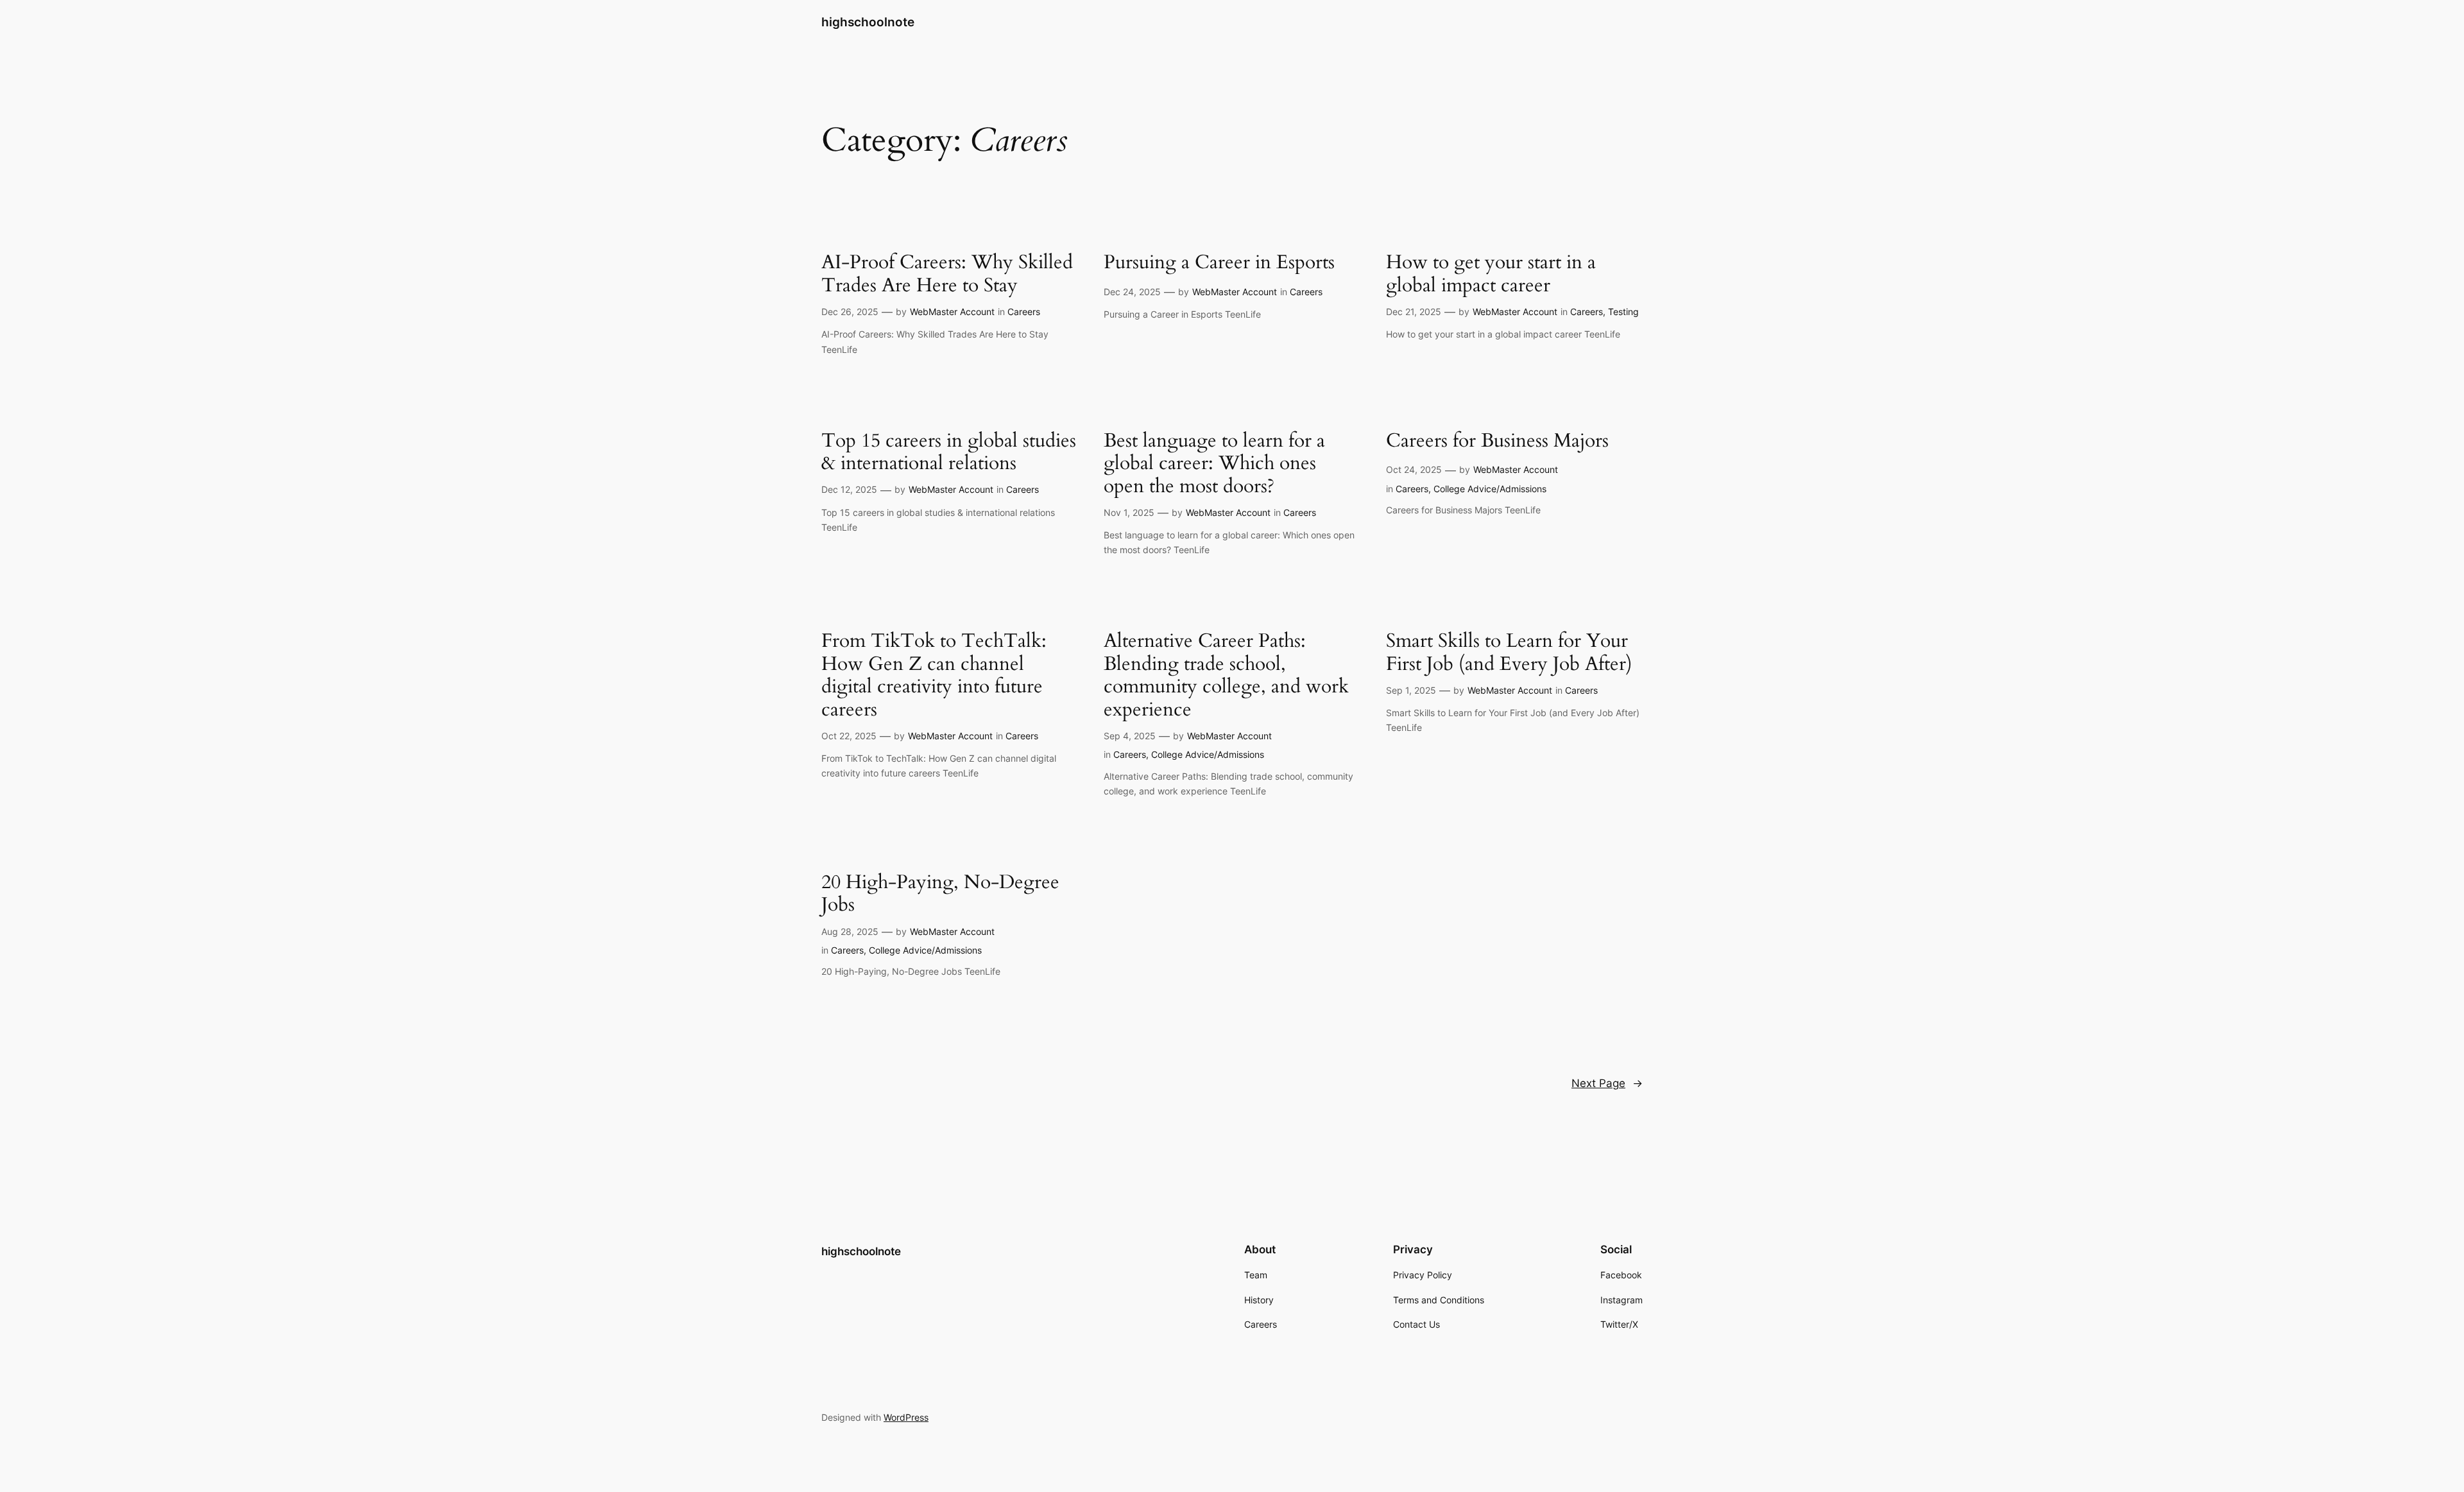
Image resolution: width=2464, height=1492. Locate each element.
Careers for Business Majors (1497, 442)
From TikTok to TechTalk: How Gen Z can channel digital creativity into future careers (934, 676)
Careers (1024, 312)
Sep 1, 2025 (1411, 690)
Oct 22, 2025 (849, 736)
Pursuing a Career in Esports (1219, 263)
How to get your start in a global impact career (1491, 274)
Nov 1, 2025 (1129, 512)
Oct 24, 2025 (1414, 469)
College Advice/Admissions (1490, 489)
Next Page (1607, 1083)
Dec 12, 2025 (849, 489)
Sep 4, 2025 (1130, 736)
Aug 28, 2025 (850, 931)
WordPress (906, 1417)
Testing (1623, 312)
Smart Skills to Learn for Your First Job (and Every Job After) (1509, 653)
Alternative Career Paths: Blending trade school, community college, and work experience (1226, 676)
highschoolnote (868, 22)
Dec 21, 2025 (1414, 312)
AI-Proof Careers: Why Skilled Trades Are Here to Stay (947, 274)
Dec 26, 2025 (850, 312)
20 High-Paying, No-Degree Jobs (940, 894)
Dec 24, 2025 (1132, 292)
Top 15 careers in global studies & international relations (949, 453)
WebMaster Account (952, 312)
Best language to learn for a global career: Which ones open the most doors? (1214, 464)
